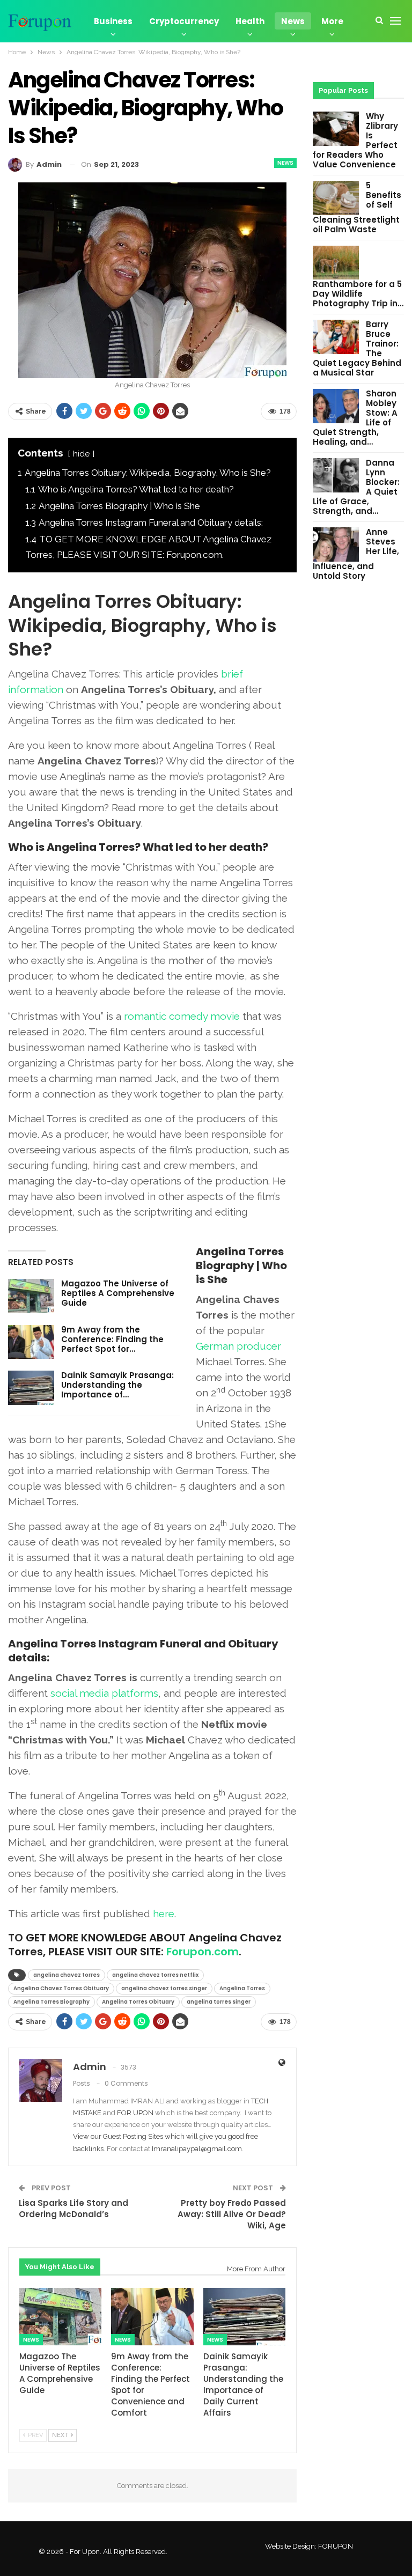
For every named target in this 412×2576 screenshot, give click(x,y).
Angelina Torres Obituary (138, 2002)
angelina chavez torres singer (164, 1988)
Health (250, 21)
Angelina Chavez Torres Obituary (61, 1988)
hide (81, 454)
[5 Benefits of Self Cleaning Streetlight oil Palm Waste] (336, 198)
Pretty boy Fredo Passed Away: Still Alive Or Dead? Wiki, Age (232, 2214)
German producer (238, 1346)
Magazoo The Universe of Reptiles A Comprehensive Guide (118, 1293)
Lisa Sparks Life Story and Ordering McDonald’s (73, 2209)
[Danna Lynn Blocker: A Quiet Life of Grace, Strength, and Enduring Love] (336, 475)
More (332, 21)
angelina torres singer (219, 2002)
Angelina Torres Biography (51, 2002)
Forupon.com (203, 1952)
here (164, 1913)
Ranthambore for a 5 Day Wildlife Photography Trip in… (358, 294)
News (293, 21)
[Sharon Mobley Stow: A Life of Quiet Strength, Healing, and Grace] (336, 406)
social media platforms (104, 1693)
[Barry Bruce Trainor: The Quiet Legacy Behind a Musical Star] (336, 337)
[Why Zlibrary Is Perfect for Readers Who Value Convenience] (336, 129)
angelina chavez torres (67, 1975)
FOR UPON (135, 2113)
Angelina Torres (242, 1988)
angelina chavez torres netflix (155, 1975)
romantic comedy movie (182, 1016)
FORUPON (336, 2546)
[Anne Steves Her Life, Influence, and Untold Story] (336, 544)
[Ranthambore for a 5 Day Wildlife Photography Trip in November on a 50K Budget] (336, 263)
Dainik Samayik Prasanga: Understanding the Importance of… (117, 1385)
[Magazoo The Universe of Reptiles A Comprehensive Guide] (31, 1296)
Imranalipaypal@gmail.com (197, 2149)
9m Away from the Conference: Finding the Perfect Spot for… (112, 1339)
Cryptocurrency (184, 21)
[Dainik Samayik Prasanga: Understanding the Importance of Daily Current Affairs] (31, 1388)
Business (113, 21)
